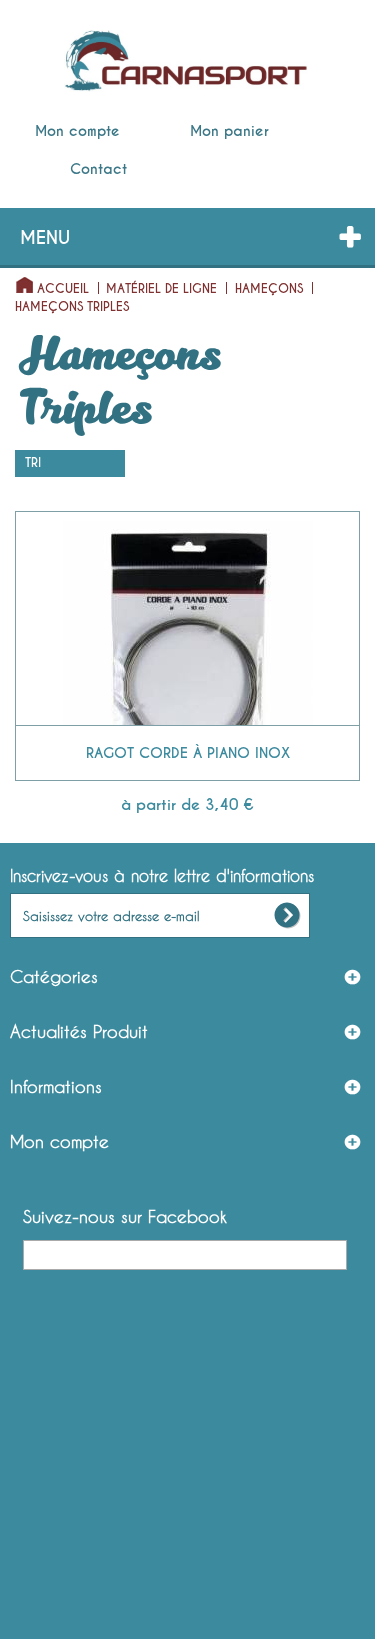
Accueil (63, 289)
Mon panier (229, 131)
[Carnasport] (185, 61)
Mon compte (77, 131)
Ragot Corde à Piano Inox (188, 753)
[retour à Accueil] (19, 280)
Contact (98, 169)
